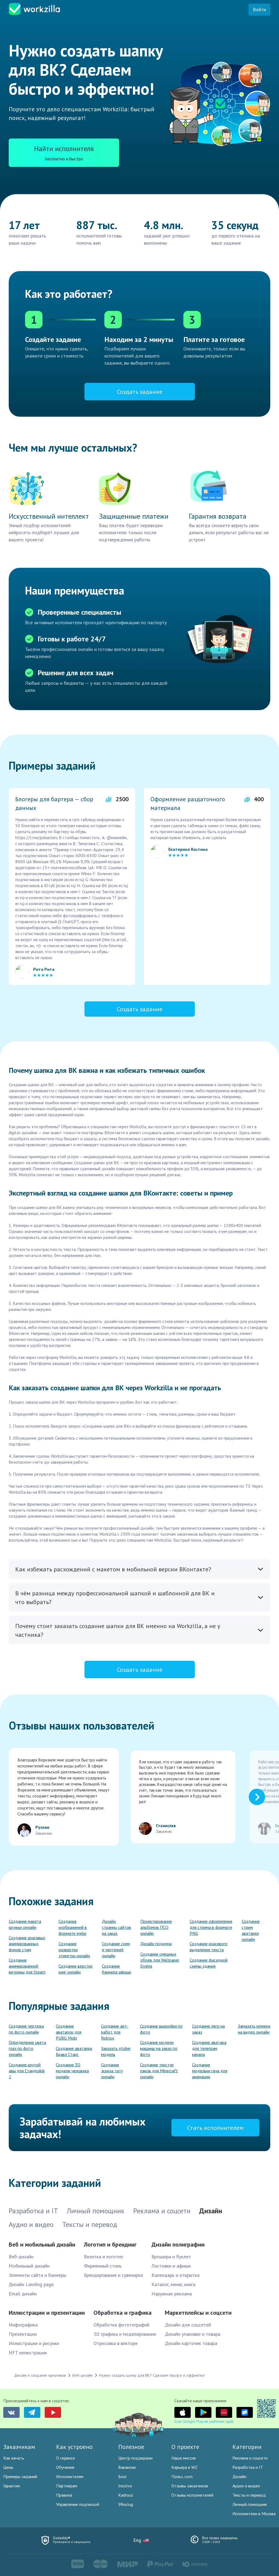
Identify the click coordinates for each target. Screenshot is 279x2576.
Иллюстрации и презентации (47, 2313)
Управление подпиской (78, 2504)
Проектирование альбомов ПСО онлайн (156, 1927)
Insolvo (125, 2486)
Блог (122, 2476)
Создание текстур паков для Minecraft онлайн (159, 2071)
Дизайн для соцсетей (188, 2325)
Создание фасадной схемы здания (209, 1963)
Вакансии (127, 2467)
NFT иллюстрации (28, 2353)
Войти (259, 9)
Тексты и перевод (249, 2495)
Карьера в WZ (184, 2467)
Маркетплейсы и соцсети (198, 2313)
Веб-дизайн (21, 2257)
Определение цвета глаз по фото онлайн (27, 2048)
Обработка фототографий (121, 2325)
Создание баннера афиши (116, 1969)
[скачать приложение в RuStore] (245, 2412)
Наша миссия (184, 2458)
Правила (64, 2495)
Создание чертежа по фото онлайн (26, 2029)
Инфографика (23, 2325)
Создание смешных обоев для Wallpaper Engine (160, 1960)
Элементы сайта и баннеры (37, 2275)
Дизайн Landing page (31, 2284)
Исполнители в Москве (254, 2514)
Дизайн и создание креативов (40, 2375)
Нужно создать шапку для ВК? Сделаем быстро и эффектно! (152, 2375)
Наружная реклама (172, 2294)
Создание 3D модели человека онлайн (72, 2071)
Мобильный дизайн (29, 2266)
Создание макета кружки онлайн (25, 1924)
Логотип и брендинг (110, 2244)
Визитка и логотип (104, 2257)
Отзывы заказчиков (190, 2486)
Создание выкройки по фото (161, 2029)
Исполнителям (70, 2476)
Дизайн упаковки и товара (193, 2334)
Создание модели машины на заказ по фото (159, 2048)
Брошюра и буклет (171, 2257)
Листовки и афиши (171, 2266)
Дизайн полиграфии (178, 2244)
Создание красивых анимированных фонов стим (27, 1944)
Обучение (65, 2467)
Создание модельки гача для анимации (210, 2071)
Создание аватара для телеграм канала (209, 2048)
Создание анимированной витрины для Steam (27, 1966)
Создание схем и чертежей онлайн (116, 1950)
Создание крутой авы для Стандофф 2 (27, 2071)
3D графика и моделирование (125, 2334)
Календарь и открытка (175, 2275)
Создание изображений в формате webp (73, 1927)
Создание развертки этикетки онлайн (74, 1950)
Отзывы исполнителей (192, 2495)
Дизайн (239, 2476)
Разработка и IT (248, 2467)
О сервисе (66, 2458)
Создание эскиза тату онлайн (112, 2071)
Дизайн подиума (156, 1944)
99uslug (126, 2504)
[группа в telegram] (32, 2412)
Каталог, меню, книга (173, 2284)
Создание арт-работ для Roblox (115, 2032)
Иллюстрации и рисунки (34, 2343)
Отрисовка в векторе (116, 2343)
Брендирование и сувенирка (113, 2275)
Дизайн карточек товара (191, 2343)
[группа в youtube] (53, 2412)
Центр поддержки (135, 2458)
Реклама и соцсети (250, 2458)
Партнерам (67, 2486)
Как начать (14, 2458)
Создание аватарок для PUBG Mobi (69, 2032)
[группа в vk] (11, 2412)
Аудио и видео (246, 2486)
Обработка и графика (122, 2313)
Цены (8, 2467)
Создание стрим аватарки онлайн (251, 1930)
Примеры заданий (20, 2476)
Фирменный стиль (103, 2266)
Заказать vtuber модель (116, 2051)
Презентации (23, 2334)
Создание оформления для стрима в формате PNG (211, 1927)
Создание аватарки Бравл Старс (74, 2051)
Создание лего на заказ (208, 2029)
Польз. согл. (182, 2476)
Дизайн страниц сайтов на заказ (116, 1927)
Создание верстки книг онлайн (75, 1969)
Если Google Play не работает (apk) (204, 2421)
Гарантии (12, 2486)
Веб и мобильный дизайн (42, 2244)
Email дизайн (23, 2294)
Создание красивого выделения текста (209, 1947)
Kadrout (126, 2495)
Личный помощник (250, 2504)
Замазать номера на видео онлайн (254, 2029)
